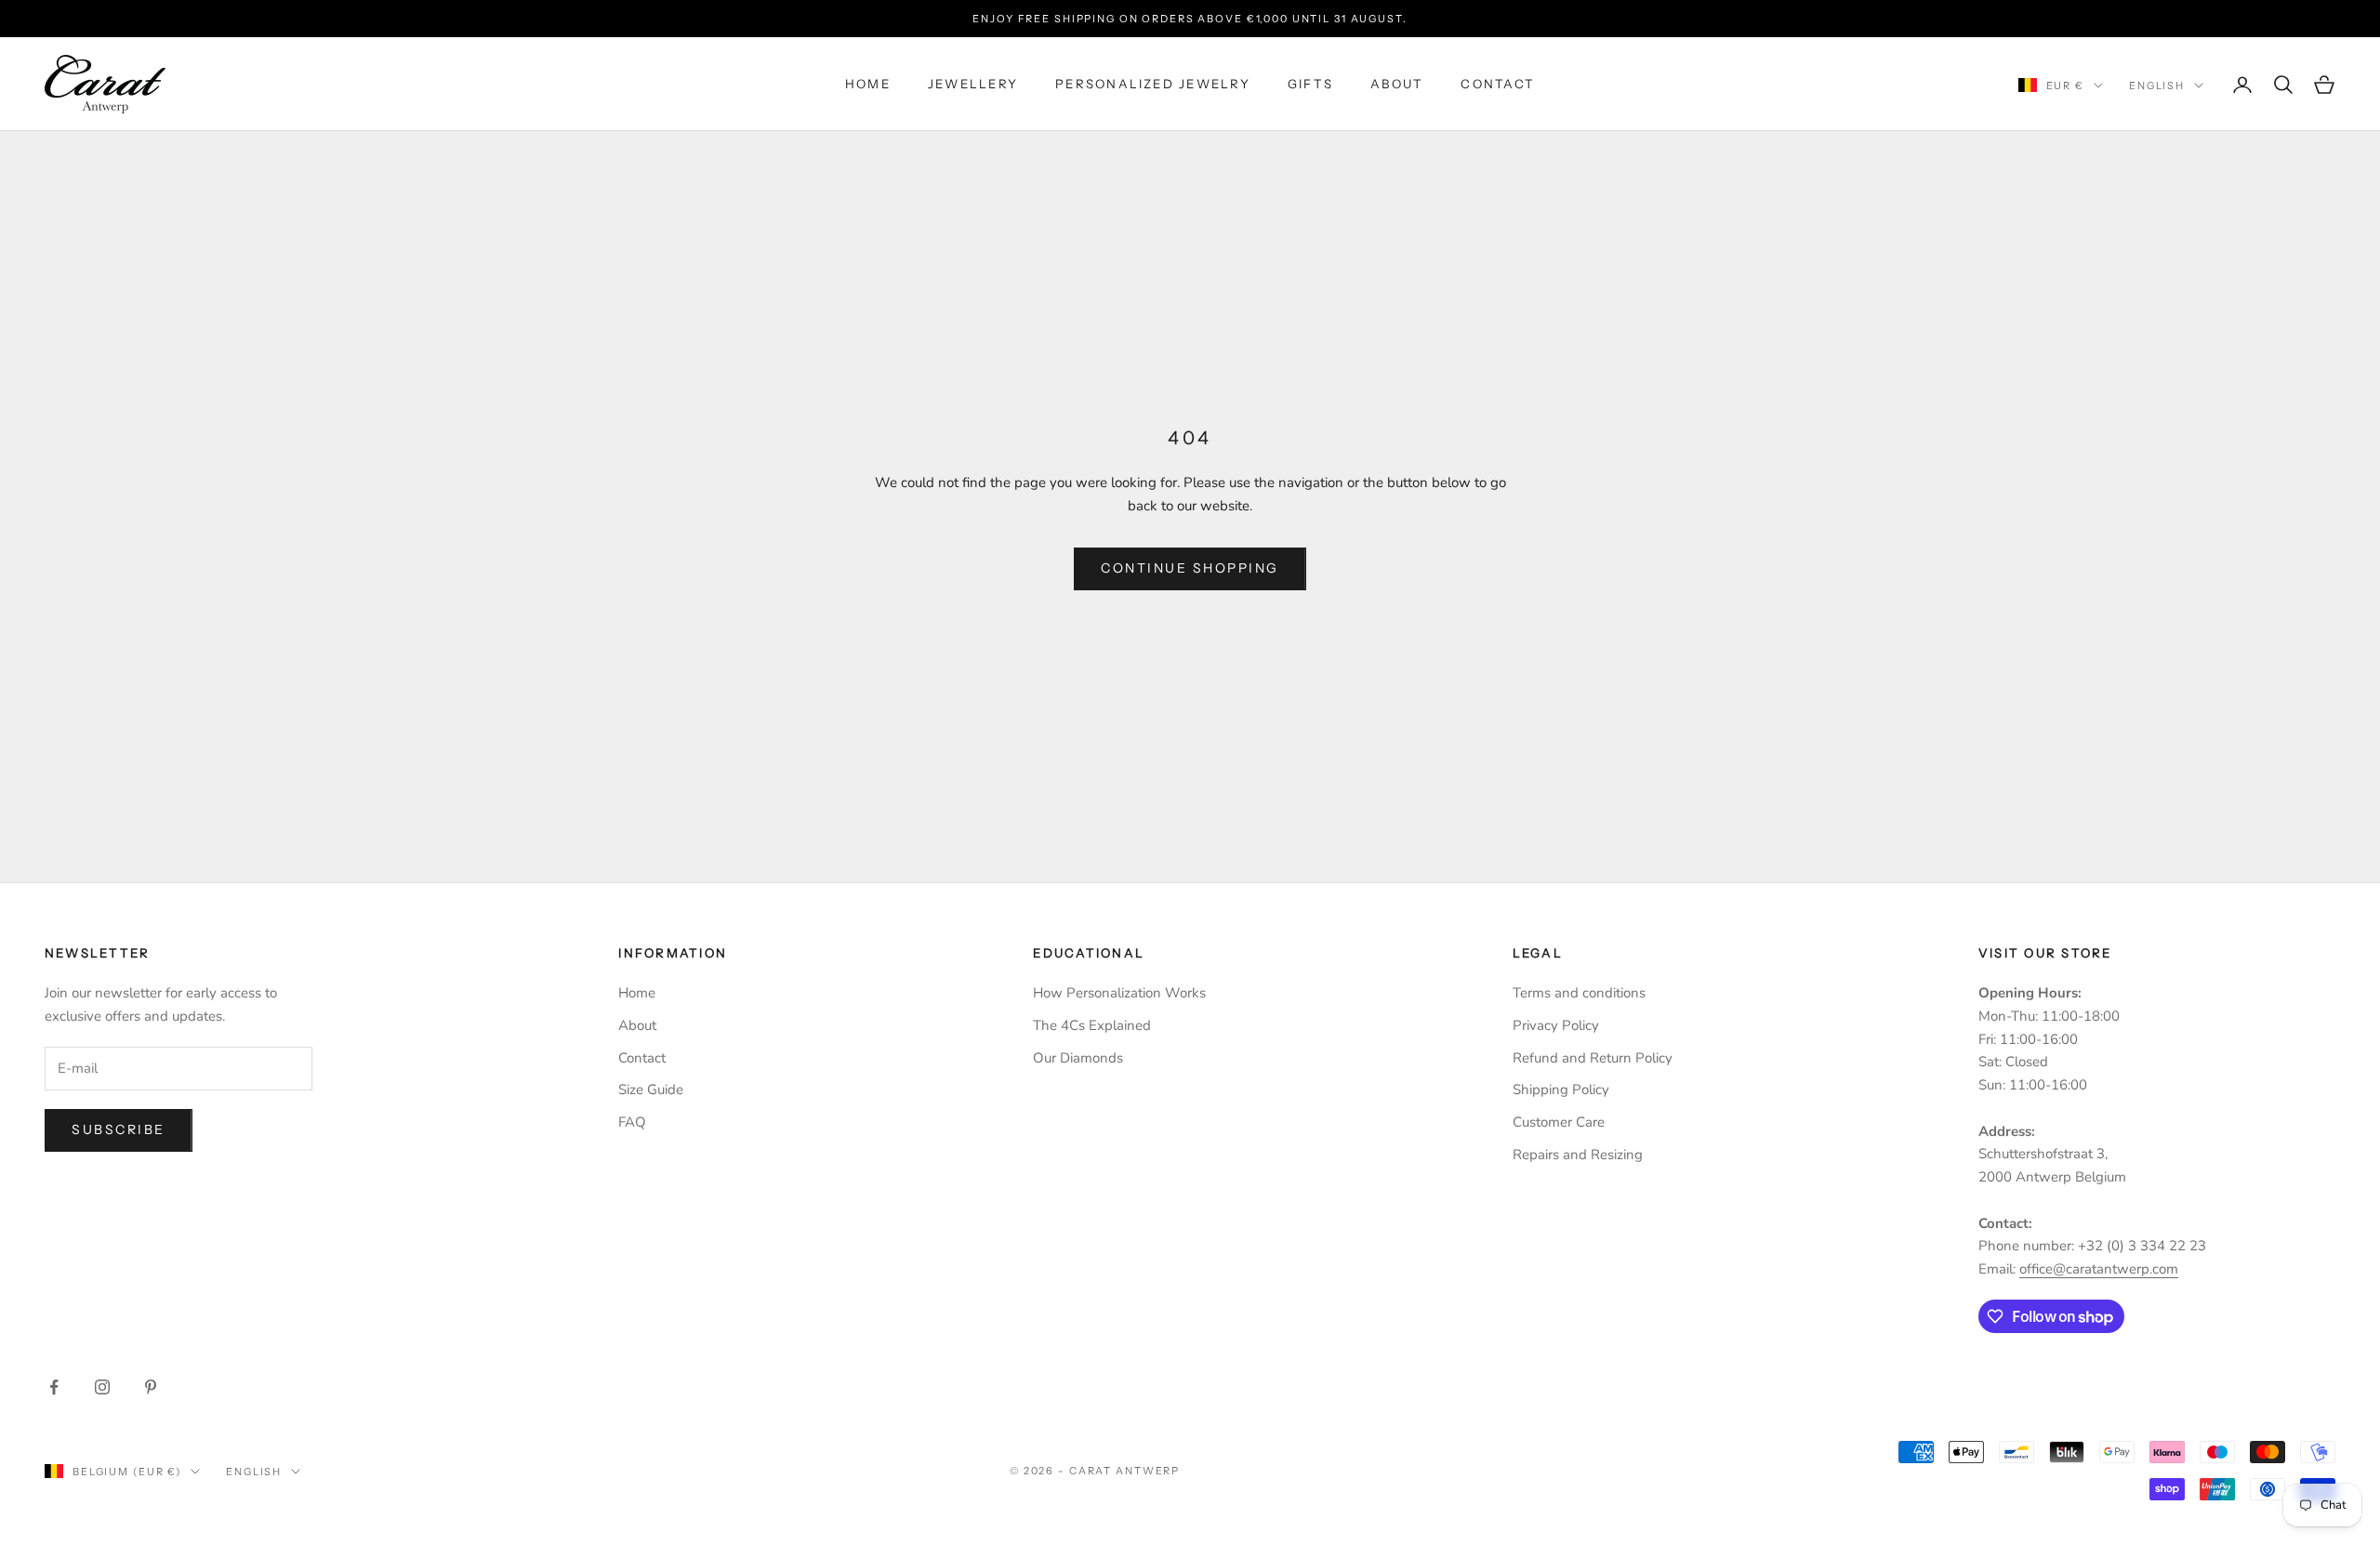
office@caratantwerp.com (2099, 1269)
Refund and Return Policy (1593, 1058)
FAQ (632, 1122)
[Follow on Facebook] (54, 1387)
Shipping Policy (1561, 1089)
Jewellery (973, 85)
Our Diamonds (1078, 1058)
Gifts (1310, 85)
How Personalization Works (1119, 993)
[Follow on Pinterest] (151, 1387)
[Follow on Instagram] (102, 1387)
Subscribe (119, 1129)
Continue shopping (1190, 568)
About (1397, 85)
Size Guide (651, 1089)
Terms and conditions (1579, 993)
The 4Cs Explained (1092, 1025)
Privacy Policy (1556, 1025)
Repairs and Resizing (1578, 1155)
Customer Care (1559, 1122)
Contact (1498, 85)
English (2157, 86)
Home (868, 85)
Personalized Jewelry (1153, 85)
